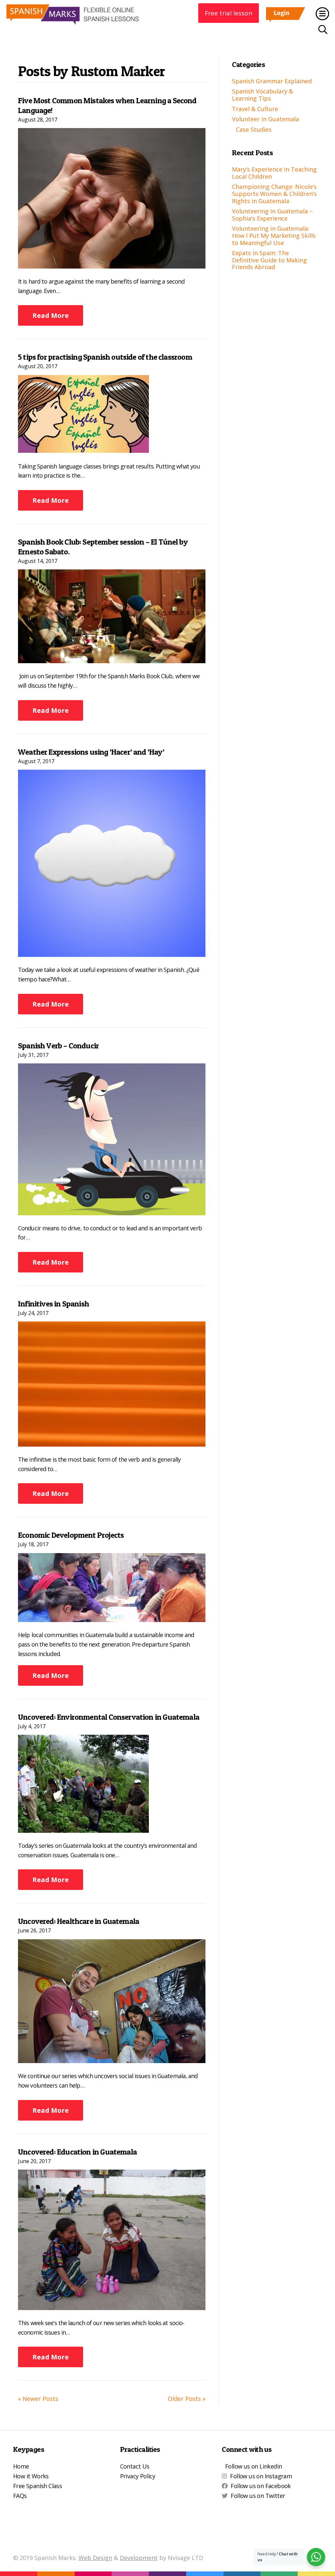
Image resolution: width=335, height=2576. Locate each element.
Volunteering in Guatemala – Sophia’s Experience (272, 215)
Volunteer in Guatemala (265, 119)
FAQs (20, 2496)
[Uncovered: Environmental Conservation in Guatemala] (83, 1783)
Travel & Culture (255, 109)
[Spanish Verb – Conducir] (112, 1139)
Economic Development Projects (71, 1535)
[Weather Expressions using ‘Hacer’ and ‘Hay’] (112, 862)
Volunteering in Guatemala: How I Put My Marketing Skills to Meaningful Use (274, 235)
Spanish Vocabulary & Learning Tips (263, 95)
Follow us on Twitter (258, 2496)
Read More (51, 315)
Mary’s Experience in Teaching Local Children (274, 173)
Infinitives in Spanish (53, 1304)
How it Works (31, 2476)
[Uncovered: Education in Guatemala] (112, 2239)
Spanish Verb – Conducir (58, 1046)
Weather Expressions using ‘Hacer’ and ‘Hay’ (91, 752)
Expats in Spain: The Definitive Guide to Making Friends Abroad (269, 260)
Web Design (95, 2558)
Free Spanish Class (37, 2486)
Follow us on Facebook (261, 2486)
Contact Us (135, 2466)
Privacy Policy (138, 2476)
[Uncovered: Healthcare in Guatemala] (112, 2000)
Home (21, 2466)
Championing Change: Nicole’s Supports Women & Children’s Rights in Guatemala (274, 194)
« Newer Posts (38, 2399)
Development (139, 2558)
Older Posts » (187, 2399)
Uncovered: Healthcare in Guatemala (79, 1921)
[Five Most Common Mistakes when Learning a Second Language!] (112, 198)
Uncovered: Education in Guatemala (77, 2152)
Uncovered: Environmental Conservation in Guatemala (109, 1717)
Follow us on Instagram (261, 2476)
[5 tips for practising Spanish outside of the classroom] (83, 413)
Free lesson (229, 13)
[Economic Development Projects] (112, 1587)
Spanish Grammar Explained (272, 81)
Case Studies (254, 129)
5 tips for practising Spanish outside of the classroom (105, 357)
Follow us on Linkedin (253, 2466)
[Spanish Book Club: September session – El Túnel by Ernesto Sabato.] (112, 615)
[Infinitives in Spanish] (112, 1383)
